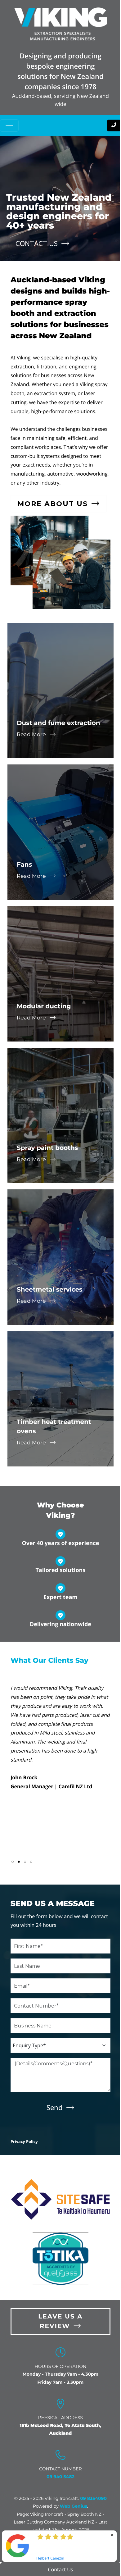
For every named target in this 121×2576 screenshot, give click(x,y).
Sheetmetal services (50, 1290)
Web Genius (73, 2506)
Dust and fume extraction (58, 723)
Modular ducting (44, 1006)
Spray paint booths (47, 1148)
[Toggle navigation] (9, 125)
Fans (24, 865)
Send (55, 2107)
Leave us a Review (60, 2321)
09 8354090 (93, 2498)
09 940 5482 (60, 2477)
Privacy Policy (24, 2141)
